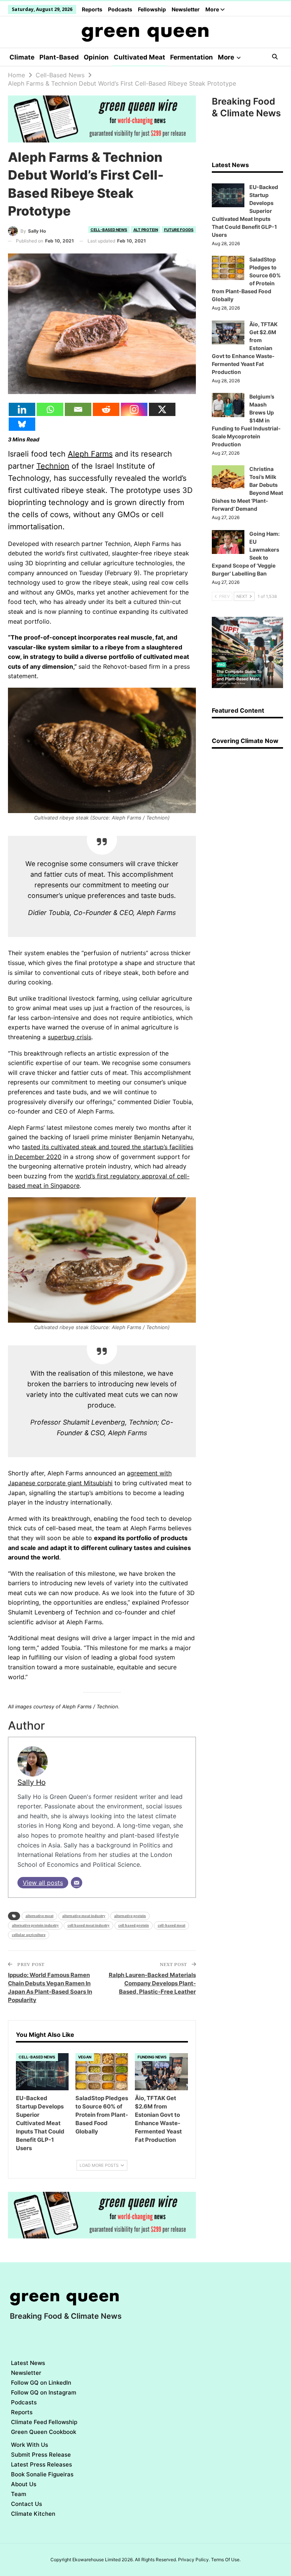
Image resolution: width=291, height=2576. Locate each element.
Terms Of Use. (226, 2560)
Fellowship (152, 9)
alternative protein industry (35, 1925)
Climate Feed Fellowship (44, 2422)
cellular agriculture (29, 1935)
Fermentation (192, 57)
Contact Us (27, 2504)
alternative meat (39, 1916)
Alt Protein (146, 230)
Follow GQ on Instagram (44, 2392)
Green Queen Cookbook (44, 2432)
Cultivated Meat (139, 57)
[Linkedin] (22, 409)
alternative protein (130, 1916)
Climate (22, 57)
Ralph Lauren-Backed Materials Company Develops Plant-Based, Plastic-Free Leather (152, 1983)
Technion (53, 466)
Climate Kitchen (33, 2514)
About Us (24, 2484)
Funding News (152, 2057)
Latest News (28, 2363)
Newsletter (186, 9)
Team (19, 2494)
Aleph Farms (90, 454)
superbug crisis (70, 1037)
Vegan (85, 2057)
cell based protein (134, 1925)
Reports (92, 9)
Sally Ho (31, 1782)
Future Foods (179, 230)
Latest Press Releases (41, 2464)
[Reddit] (106, 409)
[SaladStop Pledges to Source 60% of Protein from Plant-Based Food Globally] (102, 2072)
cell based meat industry (88, 1925)
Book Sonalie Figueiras (42, 2474)
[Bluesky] (22, 424)
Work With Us (30, 2445)
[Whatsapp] (50, 409)
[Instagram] (134, 409)
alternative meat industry (84, 1916)
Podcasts (120, 9)
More (213, 9)
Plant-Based (59, 57)
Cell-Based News (109, 230)
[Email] (78, 409)
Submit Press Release (41, 2455)
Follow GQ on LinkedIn (41, 2383)
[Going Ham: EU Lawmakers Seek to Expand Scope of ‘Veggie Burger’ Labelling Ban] (228, 542)
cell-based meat (171, 1925)
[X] (162, 409)
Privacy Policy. (194, 2560)
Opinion (96, 57)
